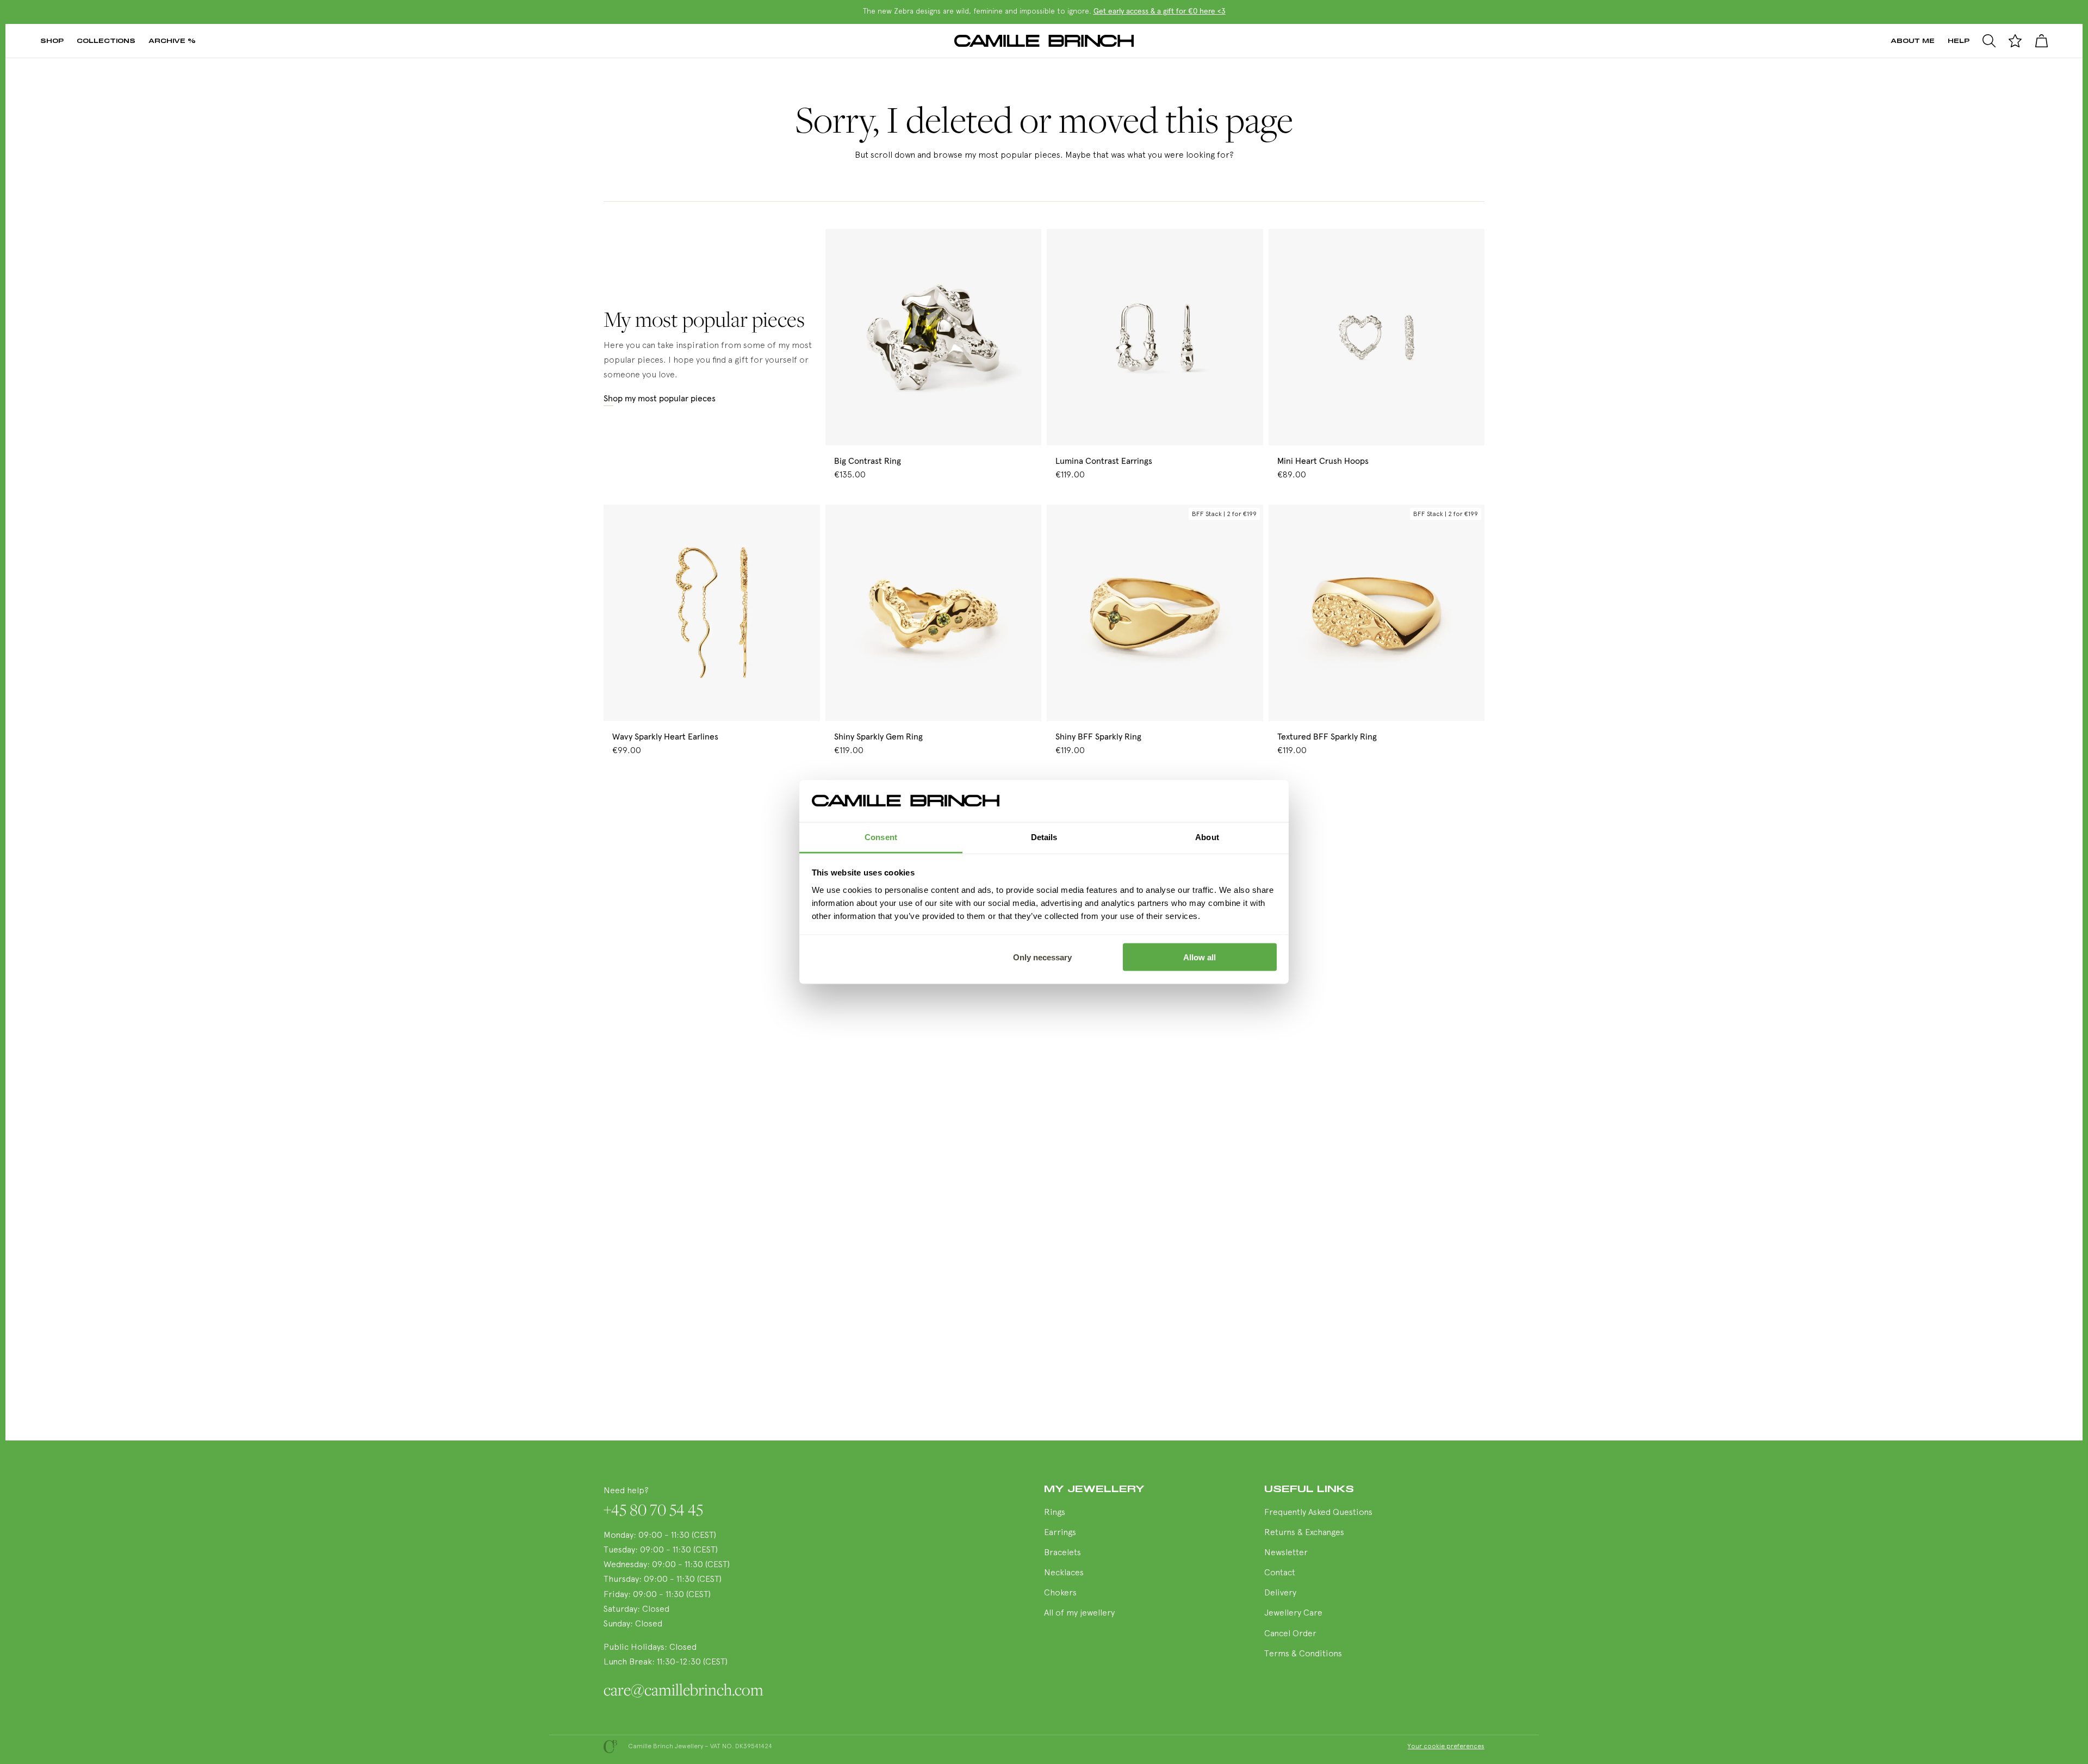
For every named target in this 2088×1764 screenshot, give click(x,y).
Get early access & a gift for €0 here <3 (1160, 11)
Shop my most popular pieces (660, 399)
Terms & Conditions (1303, 1654)
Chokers (1060, 1593)
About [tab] (1207, 837)
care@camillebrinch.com (683, 1690)
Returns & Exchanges (1304, 1533)
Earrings (1060, 1533)
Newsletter (1286, 1553)
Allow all (1200, 957)
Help (1959, 41)
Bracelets (1062, 1553)
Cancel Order (1290, 1634)
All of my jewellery (1079, 1613)
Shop (52, 41)
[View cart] (2041, 41)
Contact (1280, 1573)
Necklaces (1064, 1573)
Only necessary (1042, 957)
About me (1913, 41)
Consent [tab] (881, 837)
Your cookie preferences (1446, 1747)
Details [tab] (1044, 837)
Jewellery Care (1293, 1613)
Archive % (172, 41)
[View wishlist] (2015, 41)
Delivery (1280, 1593)
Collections (106, 41)
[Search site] (1989, 41)
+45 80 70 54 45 (653, 1510)
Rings (1055, 1513)
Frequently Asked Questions (1318, 1513)
